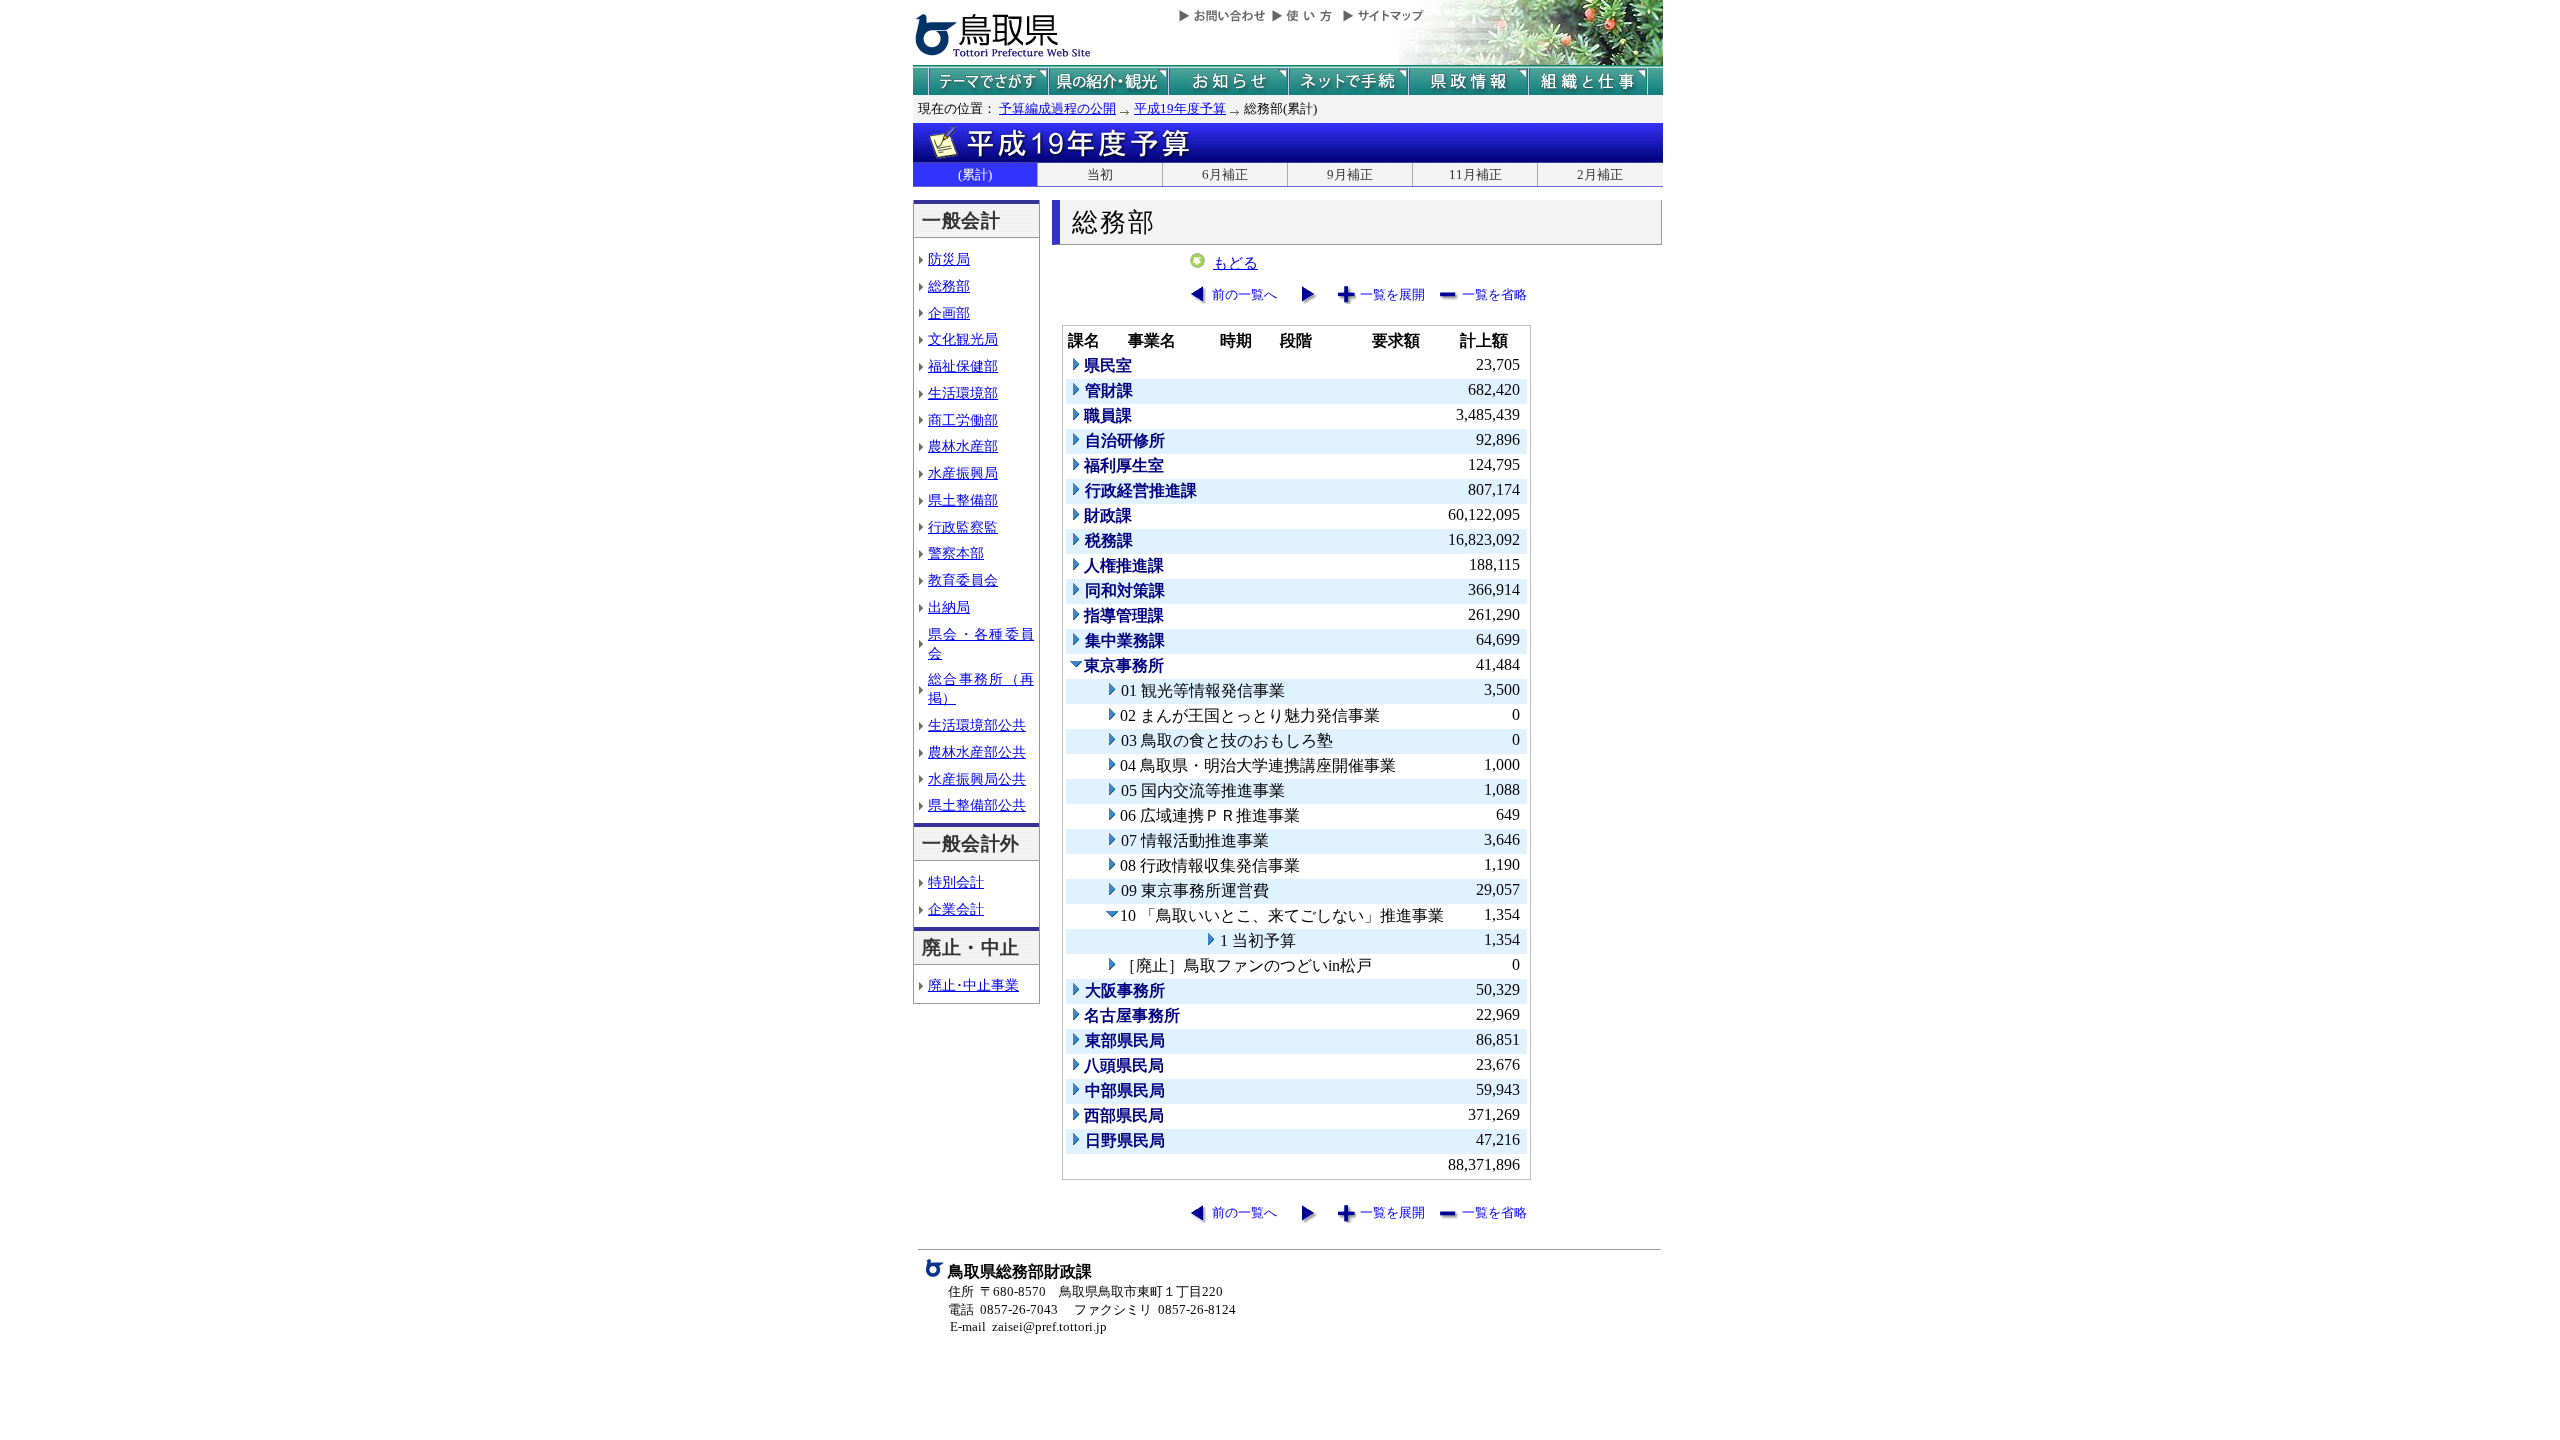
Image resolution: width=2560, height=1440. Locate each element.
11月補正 (1475, 174)
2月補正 (1600, 174)
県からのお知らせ (1228, 81)
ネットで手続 (1348, 81)
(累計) (975, 174)
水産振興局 (963, 473)
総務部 (949, 286)
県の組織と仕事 (1588, 81)
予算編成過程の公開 (1057, 108)
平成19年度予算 (1180, 108)
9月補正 (1350, 174)
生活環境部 (963, 393)
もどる (1235, 263)
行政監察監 (963, 527)
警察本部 (956, 553)
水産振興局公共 (977, 779)
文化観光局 (963, 339)
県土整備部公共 (977, 805)
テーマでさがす (988, 81)
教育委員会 (963, 580)
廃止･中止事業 (973, 985)
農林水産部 (963, 446)
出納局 (949, 607)
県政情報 (1468, 81)
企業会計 (956, 909)
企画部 (949, 313)
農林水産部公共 (977, 752)
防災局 (949, 259)
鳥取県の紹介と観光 (1108, 81)
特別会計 (956, 882)
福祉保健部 (963, 366)
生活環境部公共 (977, 725)
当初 (1100, 174)
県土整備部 (963, 500)
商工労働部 (963, 420)
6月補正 (1225, 174)
